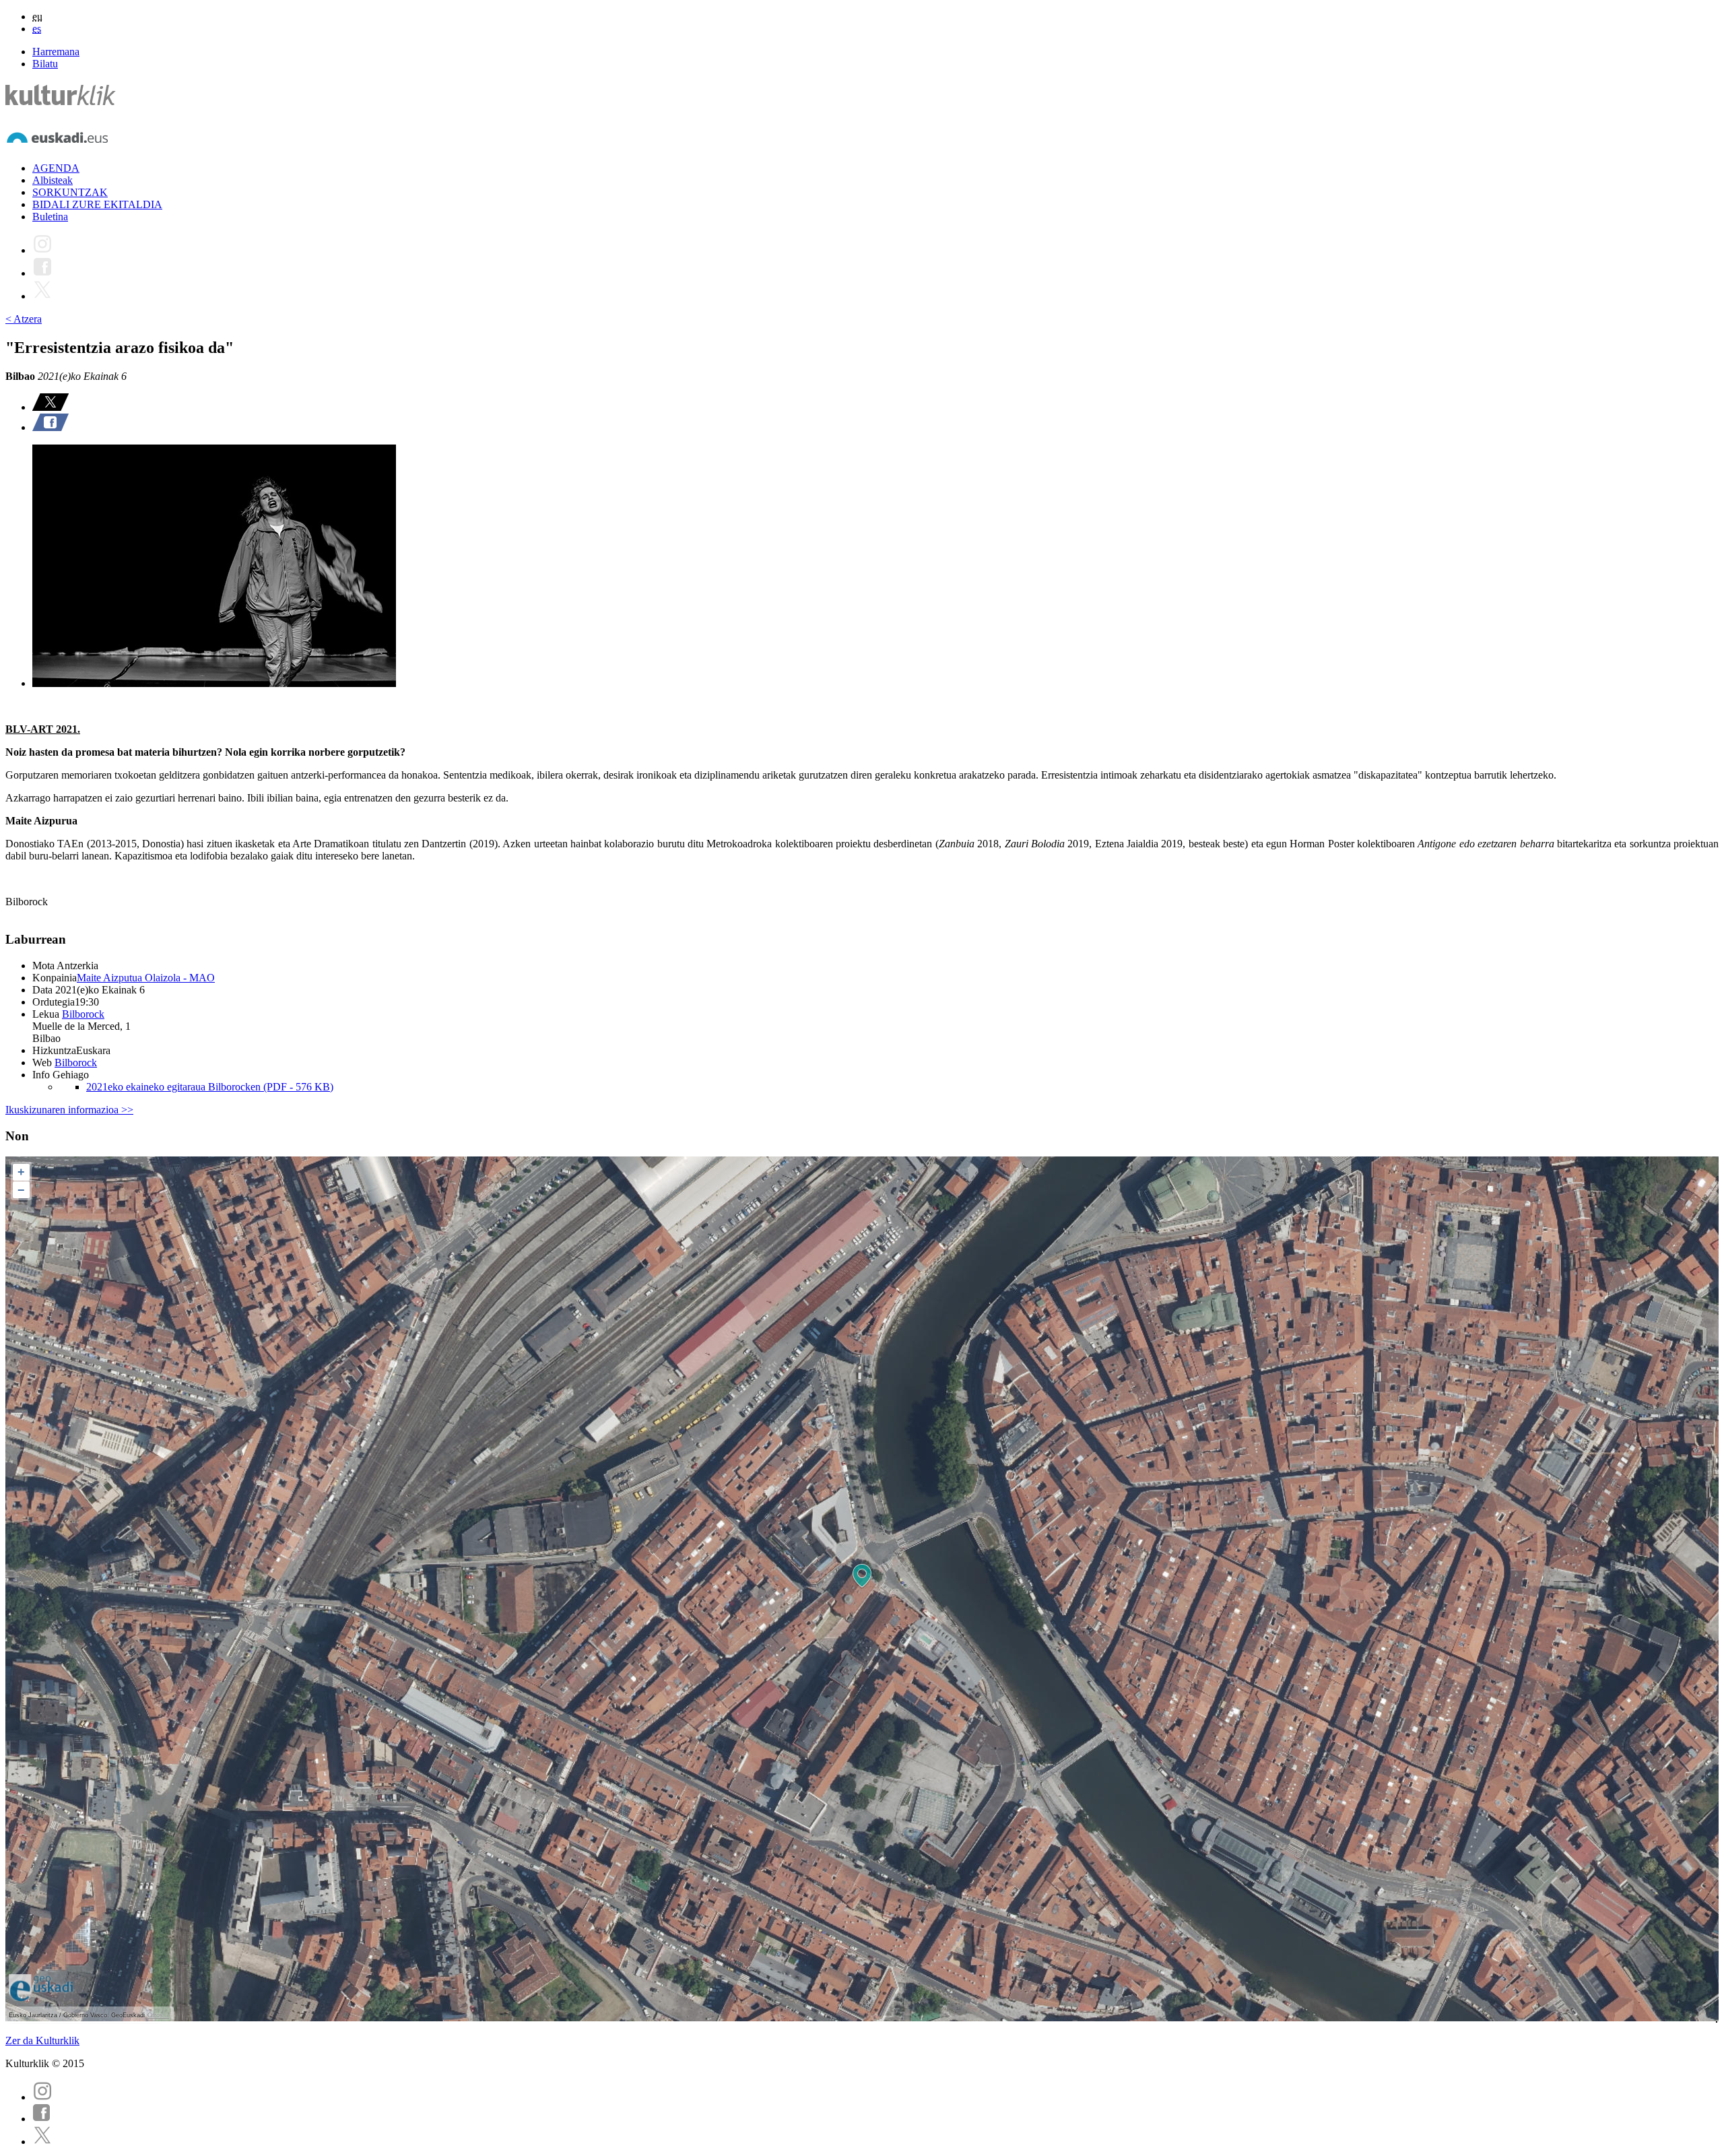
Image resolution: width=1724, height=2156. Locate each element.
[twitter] (42, 2142)
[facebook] (42, 2119)
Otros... (158, 2015)
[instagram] (42, 2097)
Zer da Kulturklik (42, 2040)
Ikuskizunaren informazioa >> (69, 1110)
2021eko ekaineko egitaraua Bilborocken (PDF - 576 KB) (210, 1087)
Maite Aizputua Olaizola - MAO (146, 978)
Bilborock (83, 1014)
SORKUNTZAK (70, 192)
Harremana (56, 52)
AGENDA (56, 168)
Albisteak (53, 180)
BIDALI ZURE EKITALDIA (97, 204)
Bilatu (45, 64)
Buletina (50, 217)
